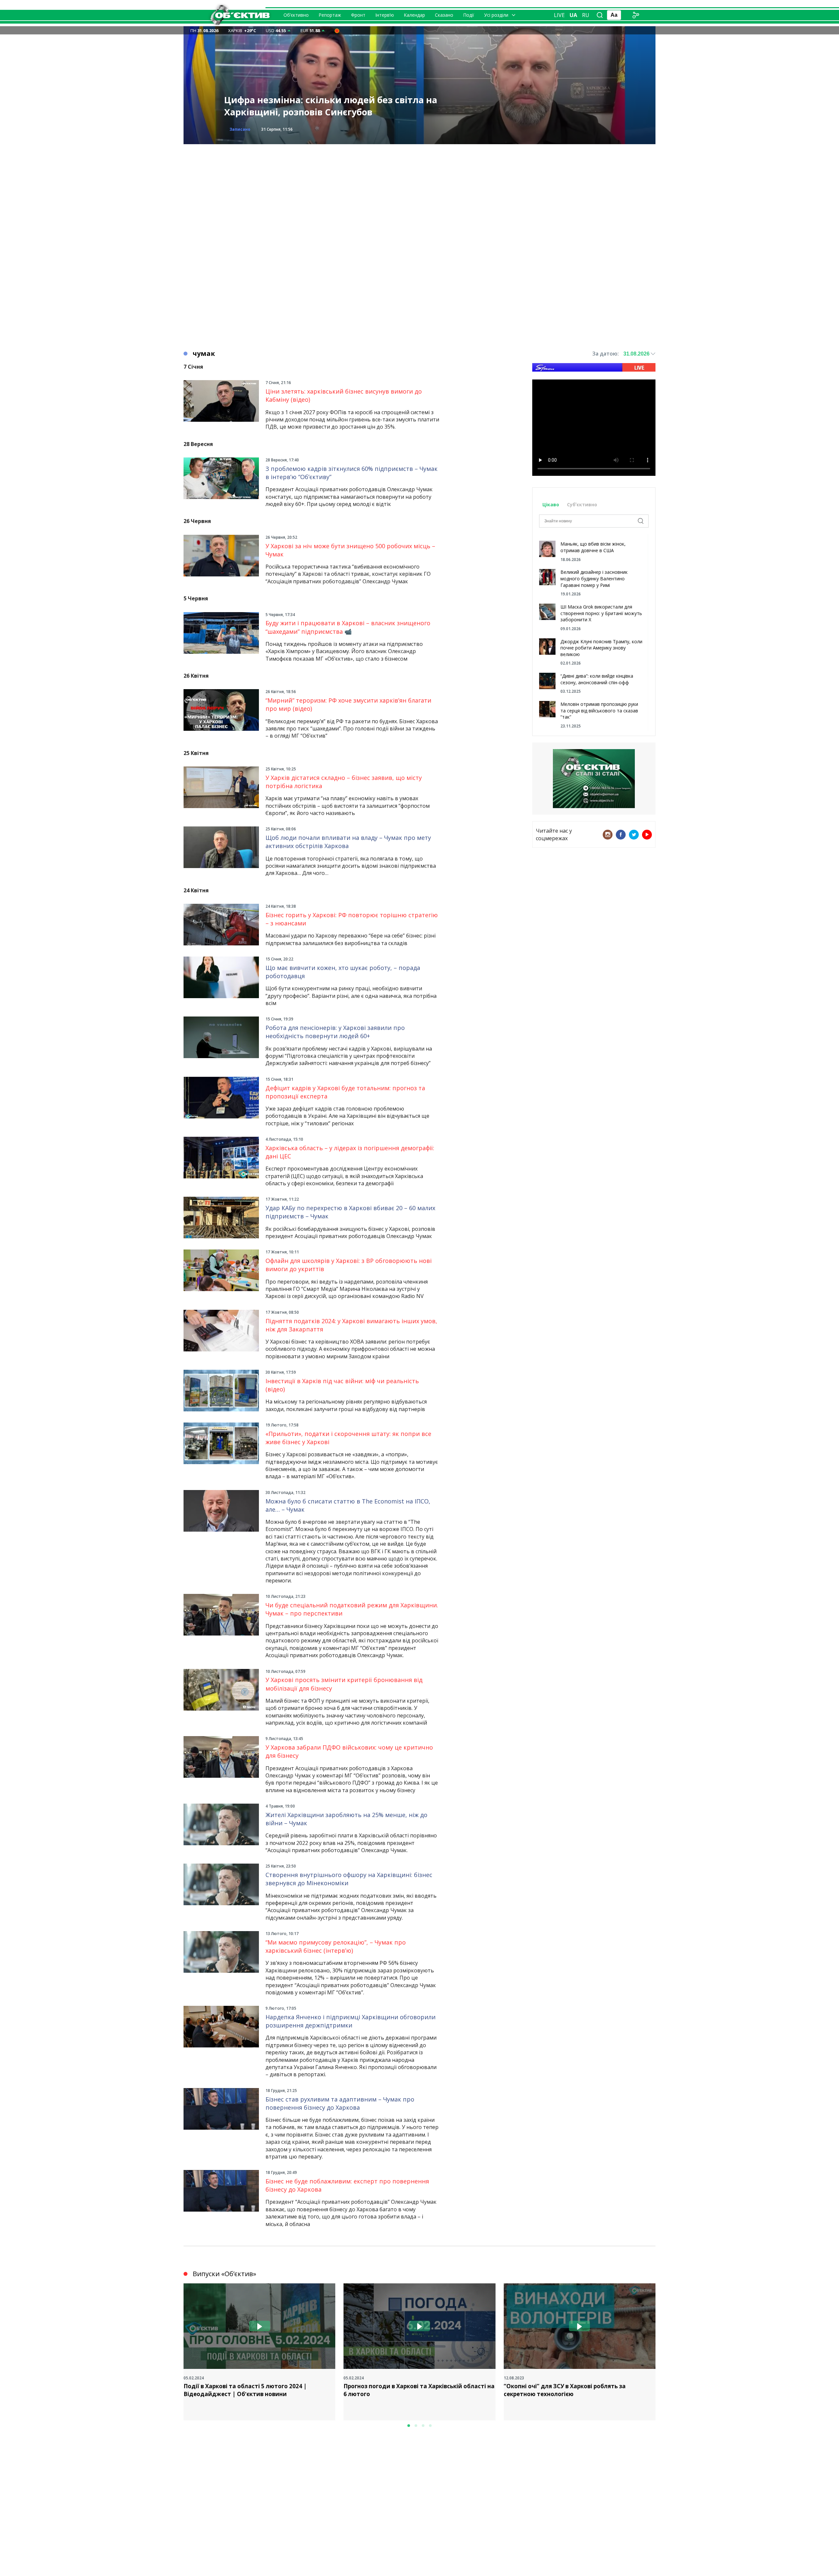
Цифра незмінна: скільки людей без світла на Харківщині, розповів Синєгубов (331, 106)
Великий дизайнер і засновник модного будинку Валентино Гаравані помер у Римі (594, 578)
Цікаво (551, 504)
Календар (414, 15)
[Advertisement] (419, 190)
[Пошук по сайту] (600, 15)
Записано (240, 129)
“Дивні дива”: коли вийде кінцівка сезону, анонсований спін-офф (597, 679)
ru (586, 15)
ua (573, 15)
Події (469, 15)
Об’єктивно (296, 15)
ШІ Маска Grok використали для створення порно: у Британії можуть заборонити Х (601, 613)
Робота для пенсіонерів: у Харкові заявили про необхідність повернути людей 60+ (335, 1032)
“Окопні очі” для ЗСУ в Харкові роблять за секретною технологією (565, 2390)
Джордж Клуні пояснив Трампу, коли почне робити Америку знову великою (601, 648)
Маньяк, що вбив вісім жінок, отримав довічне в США (593, 547)
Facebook (621, 835)
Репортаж (330, 15)
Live (559, 15)
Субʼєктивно (582, 504)
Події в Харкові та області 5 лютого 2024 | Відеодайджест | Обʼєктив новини (245, 2390)
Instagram (608, 835)
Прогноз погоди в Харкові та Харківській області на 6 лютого (419, 2390)
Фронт (358, 15)
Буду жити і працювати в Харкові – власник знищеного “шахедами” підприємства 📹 (348, 627)
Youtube (647, 835)
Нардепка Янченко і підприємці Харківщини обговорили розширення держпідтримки (351, 2021)
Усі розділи (496, 15)
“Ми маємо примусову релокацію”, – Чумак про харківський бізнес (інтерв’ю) (336, 1946)
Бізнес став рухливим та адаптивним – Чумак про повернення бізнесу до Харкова (340, 2103)
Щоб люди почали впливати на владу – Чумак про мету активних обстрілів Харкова (348, 842)
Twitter (634, 835)
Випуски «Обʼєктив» (224, 2274)
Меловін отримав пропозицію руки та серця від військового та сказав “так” (599, 710)
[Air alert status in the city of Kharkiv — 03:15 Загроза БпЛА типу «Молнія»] (337, 30)
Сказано (444, 15)
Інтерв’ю (385, 15)
